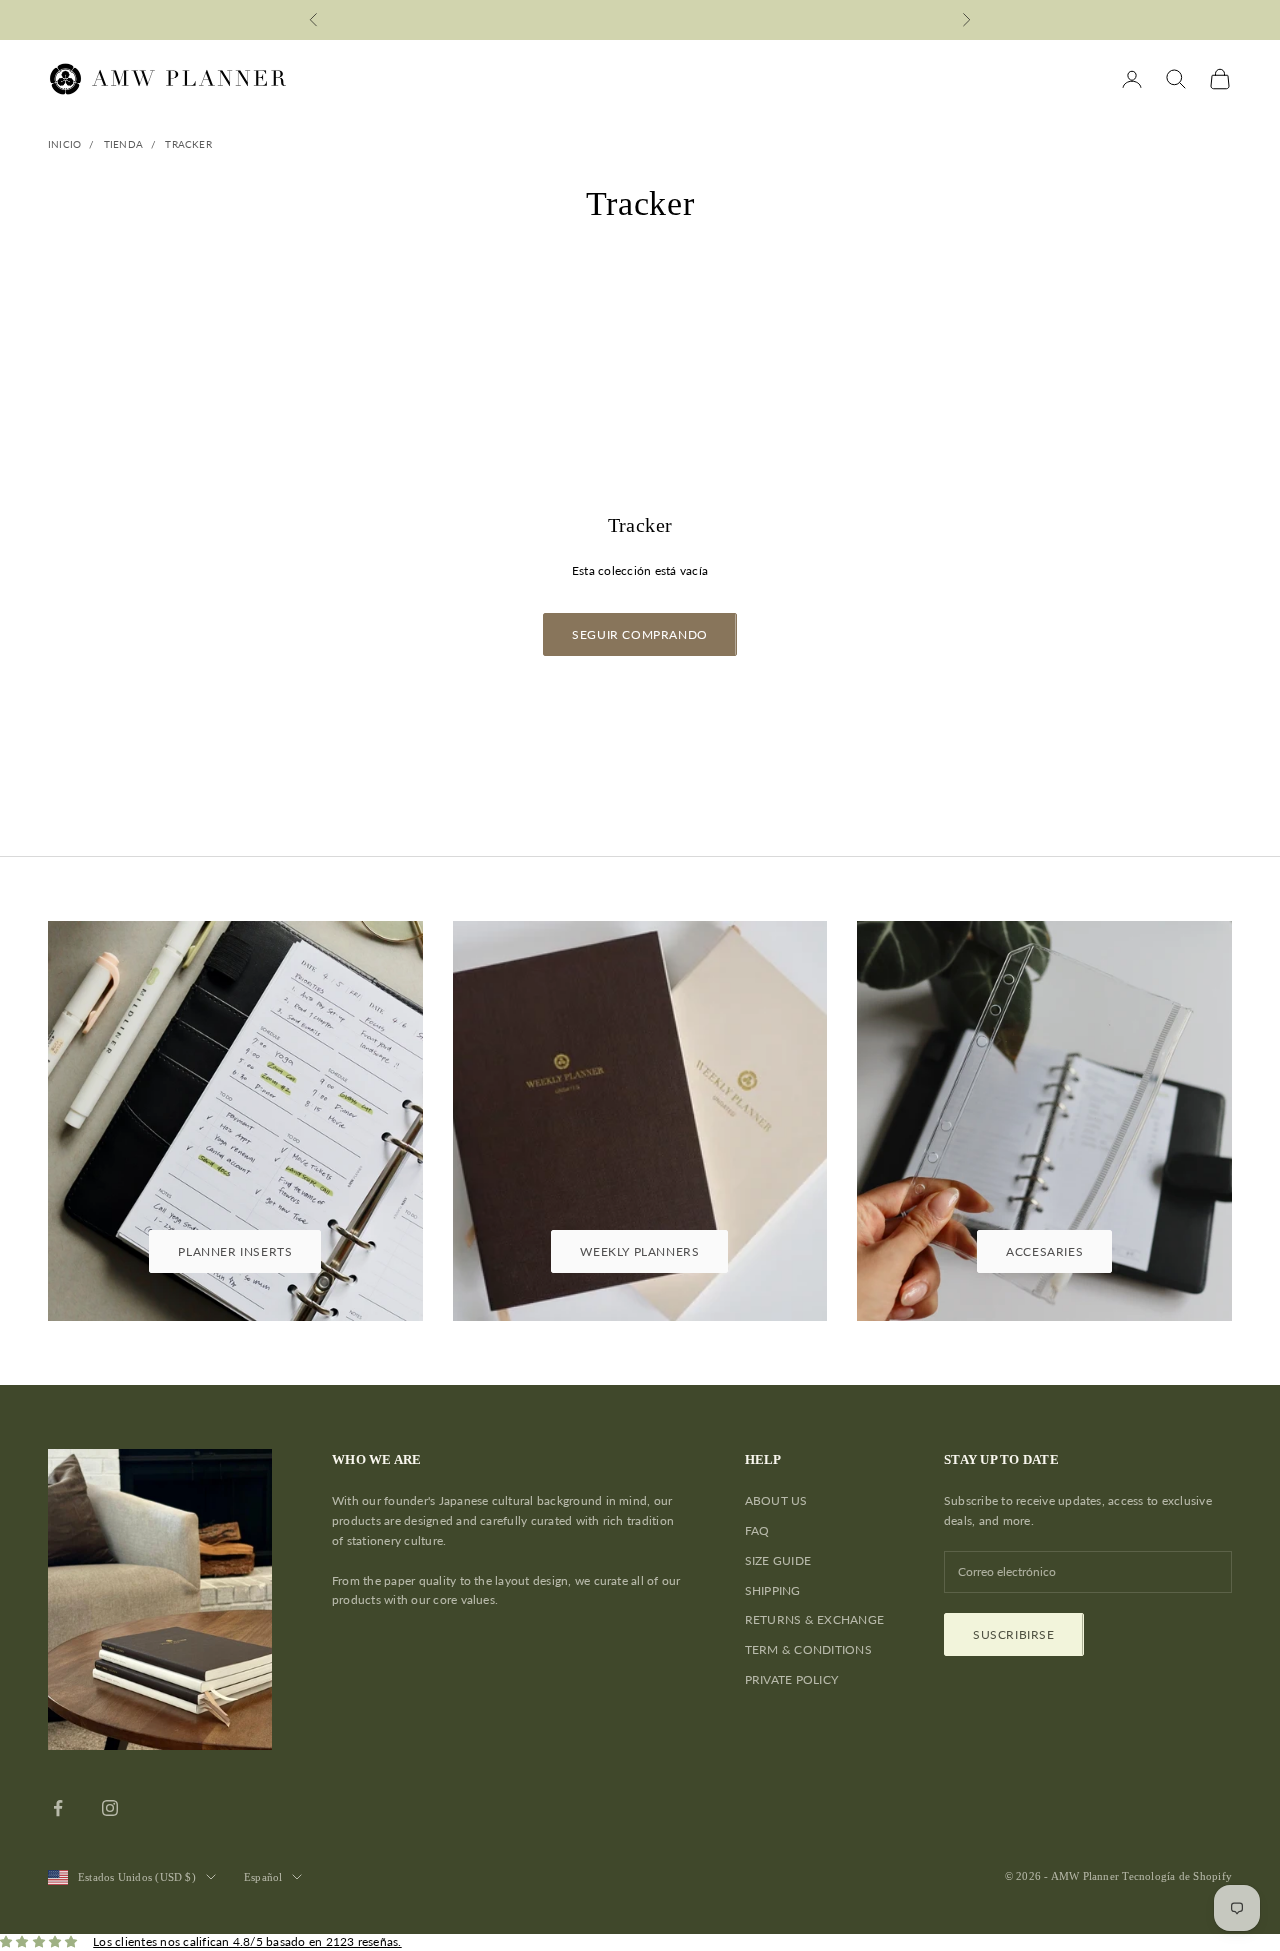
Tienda (123, 144)
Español (263, 1877)
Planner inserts (235, 1251)
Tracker (188, 144)
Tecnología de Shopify (1177, 1876)
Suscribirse (1014, 1634)
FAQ (757, 1530)
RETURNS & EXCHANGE (814, 1619)
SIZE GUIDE (778, 1560)
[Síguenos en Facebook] (58, 1808)
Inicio (64, 144)
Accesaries (1044, 1251)
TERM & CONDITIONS (808, 1649)
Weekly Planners (639, 1251)
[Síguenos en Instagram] (110, 1808)
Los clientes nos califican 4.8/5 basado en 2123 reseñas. (247, 1941)
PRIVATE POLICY (791, 1679)
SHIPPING (773, 1590)
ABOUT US (776, 1500)
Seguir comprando (640, 634)
